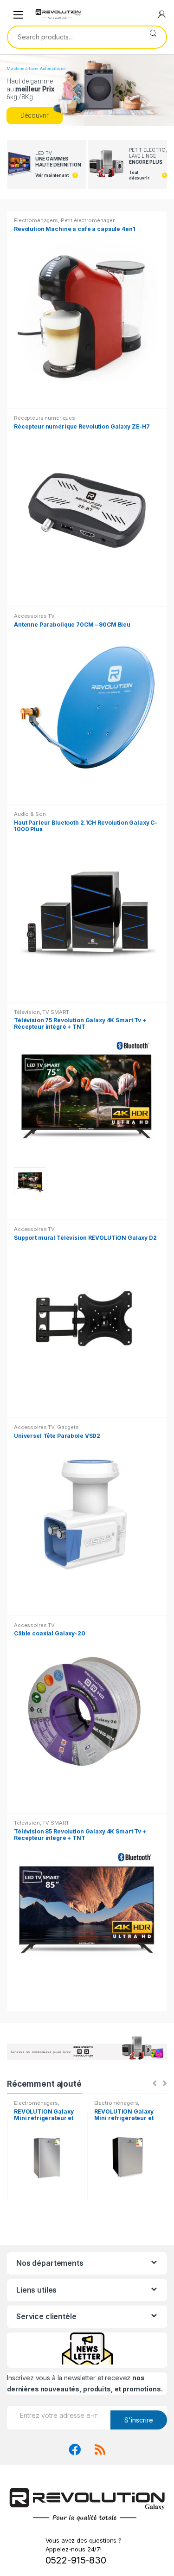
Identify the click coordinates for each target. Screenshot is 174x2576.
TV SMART (56, 1012)
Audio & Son (30, 814)
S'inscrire (139, 2420)
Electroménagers (36, 220)
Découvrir (35, 115)
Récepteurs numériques (45, 418)
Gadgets (68, 1427)
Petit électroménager (88, 220)
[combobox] (74, 37)
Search (153, 37)
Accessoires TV (34, 616)
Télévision (27, 1012)
